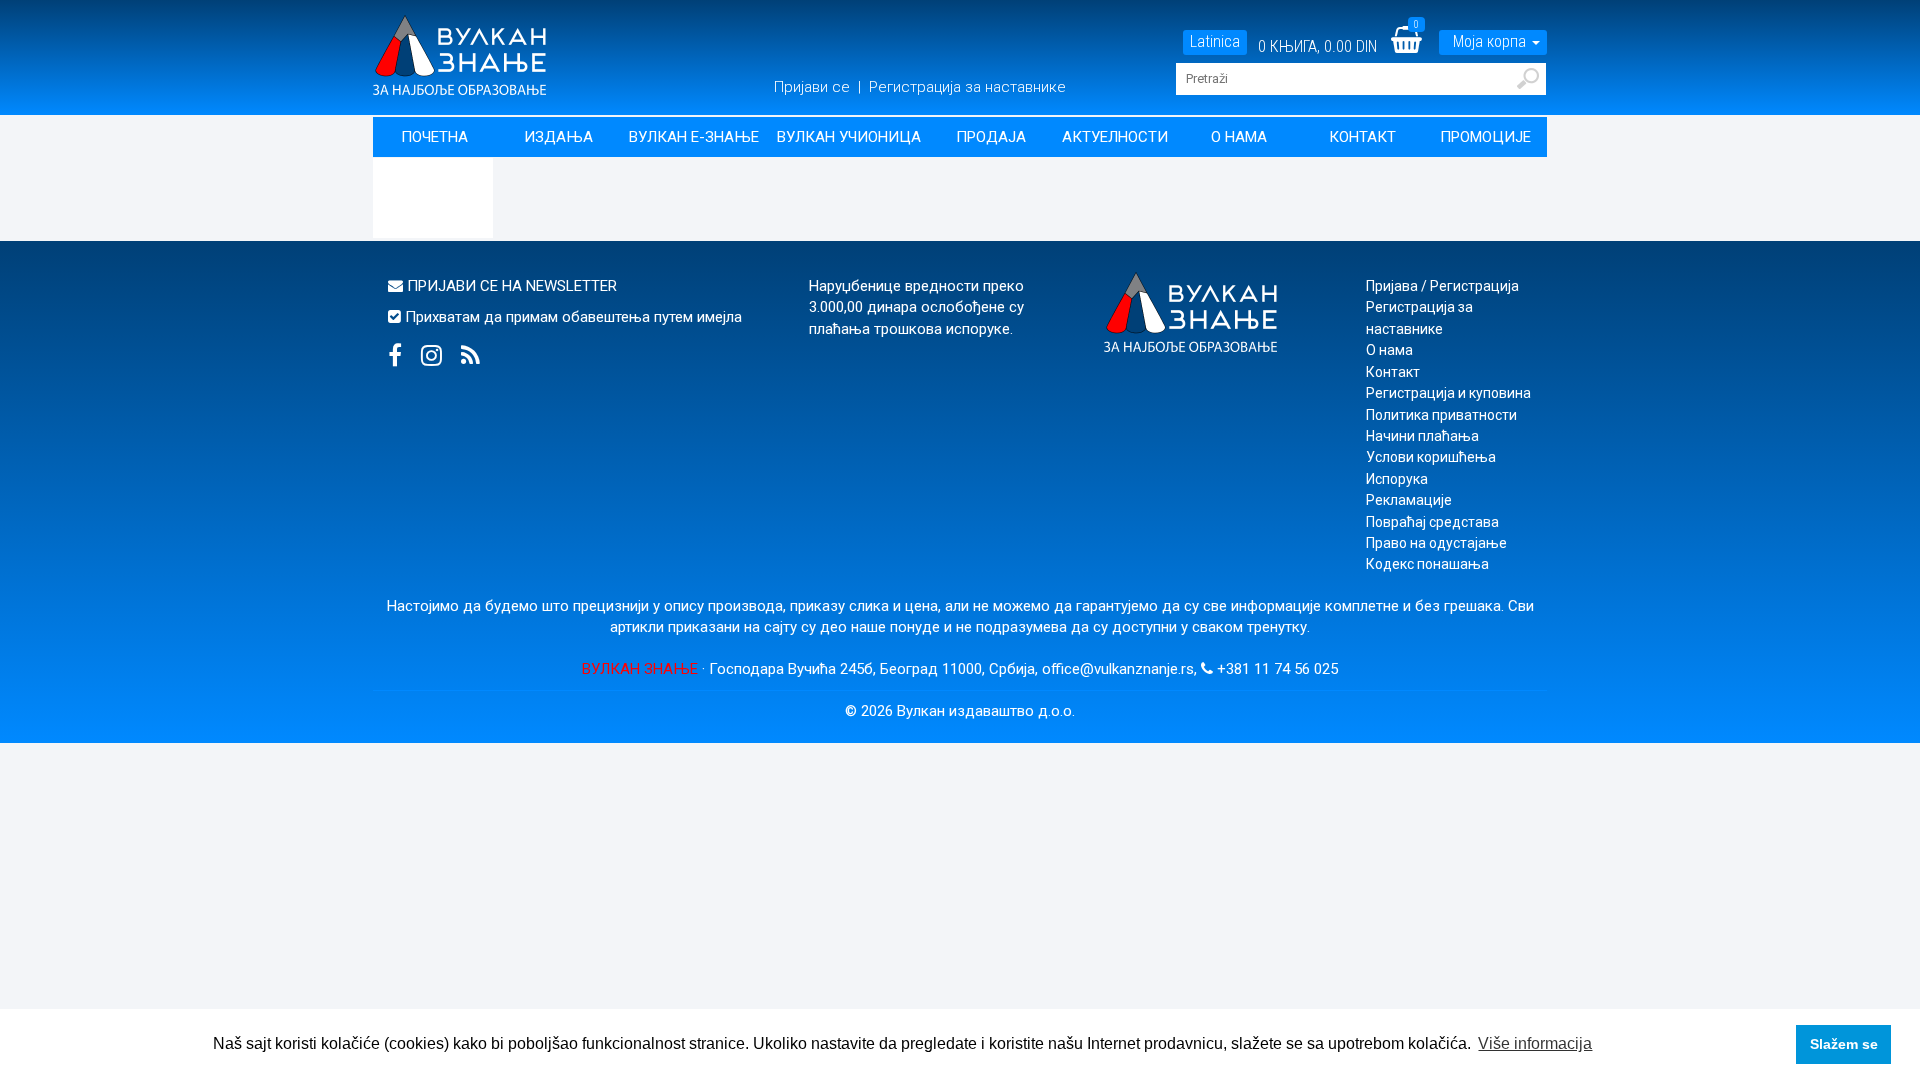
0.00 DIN (1350, 46)
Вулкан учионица (849, 137)
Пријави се (814, 87)
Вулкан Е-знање (694, 137)
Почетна (434, 137)
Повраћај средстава (1432, 522)
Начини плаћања (1422, 436)
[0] (1419, 46)
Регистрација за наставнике (967, 87)
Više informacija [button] (1535, 1043)
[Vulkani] (459, 54)
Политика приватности (1441, 415)
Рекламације (1409, 500)
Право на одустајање (1436, 543)
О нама (1239, 137)
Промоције (1485, 137)
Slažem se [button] (1844, 1044)
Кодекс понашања (1427, 564)
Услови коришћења (1431, 457)
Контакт (1362, 137)
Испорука (1397, 479)
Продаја (991, 137)
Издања (558, 137)
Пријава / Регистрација (1442, 286)
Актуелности (1115, 137)
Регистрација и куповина (1448, 393)
